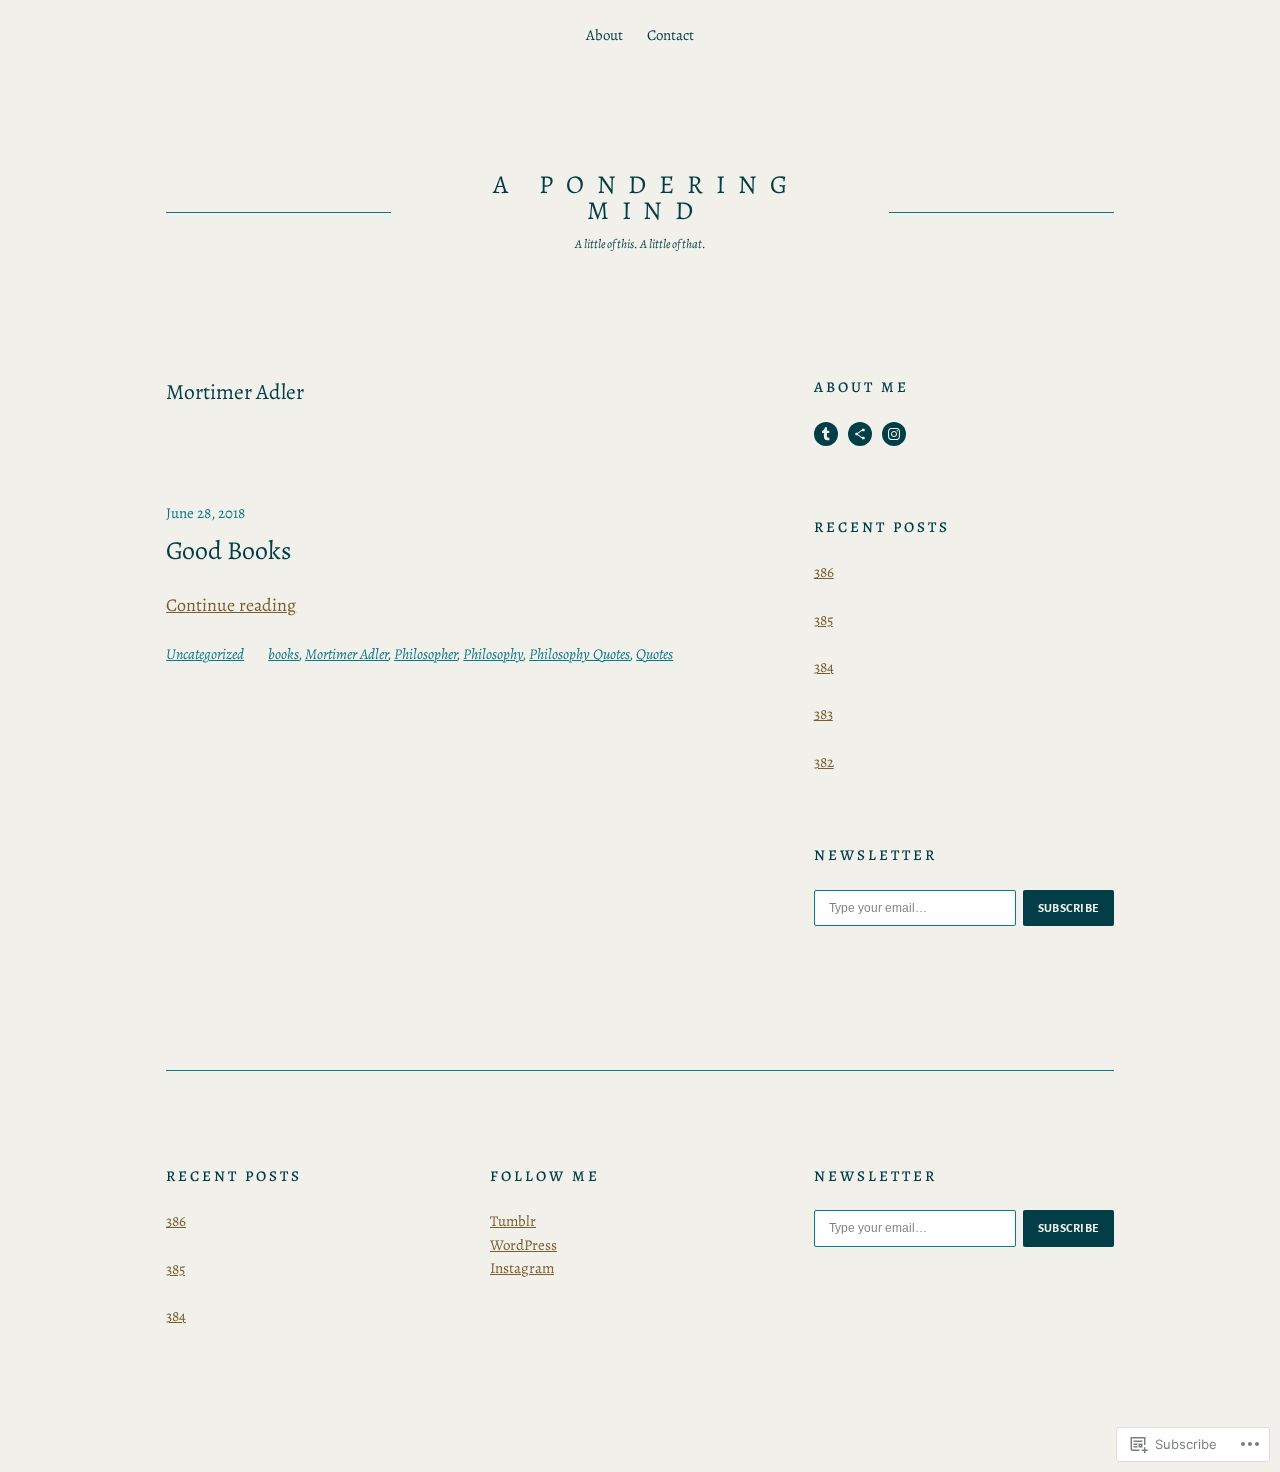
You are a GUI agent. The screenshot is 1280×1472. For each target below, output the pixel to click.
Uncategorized (205, 654)
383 (823, 714)
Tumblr (513, 1221)
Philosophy (493, 654)
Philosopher (425, 654)
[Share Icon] (860, 434)
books (283, 654)
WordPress (523, 1245)
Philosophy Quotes (579, 654)
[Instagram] (894, 434)
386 (824, 572)
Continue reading (231, 605)
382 (824, 762)
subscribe (1069, 908)
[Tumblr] (826, 434)
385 (823, 620)
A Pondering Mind (647, 197)
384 (824, 667)
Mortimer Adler (346, 654)
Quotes (654, 654)
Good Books (228, 551)
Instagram (522, 1268)
